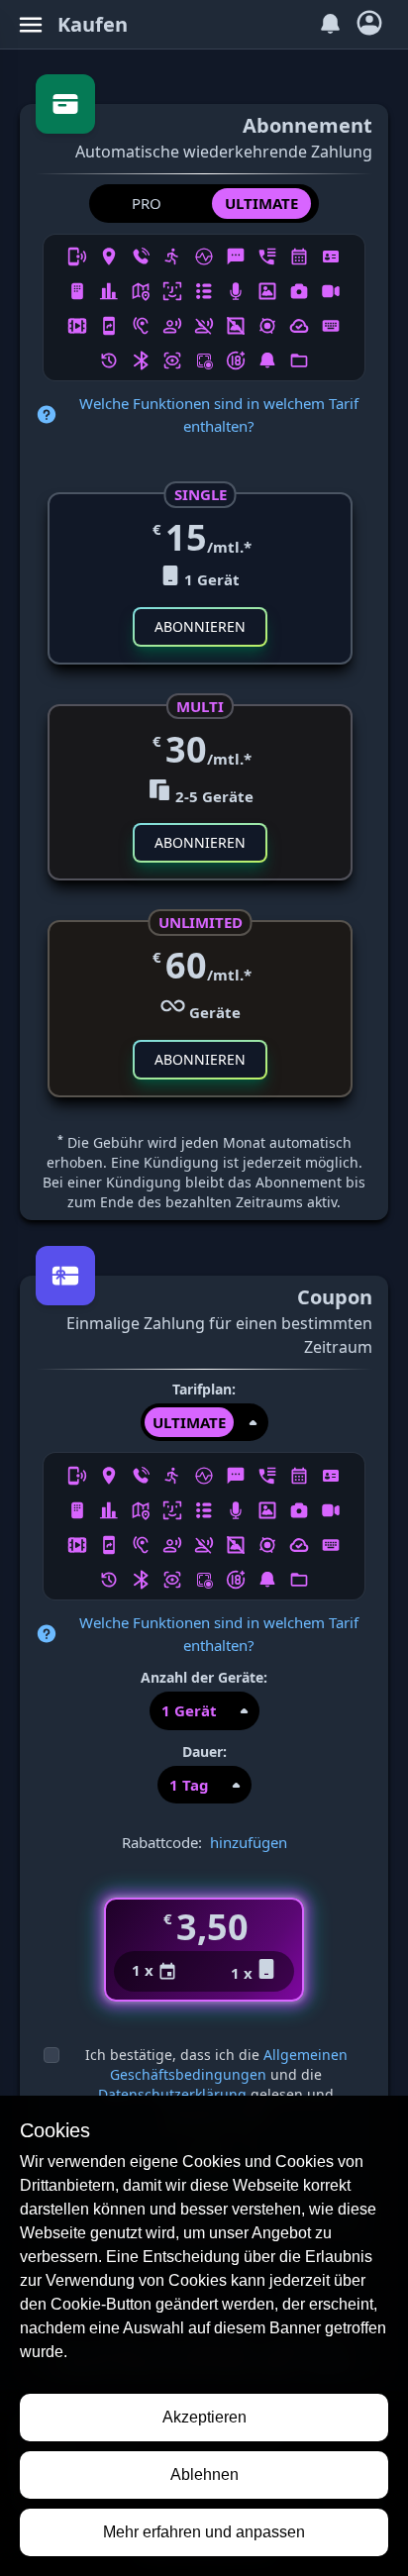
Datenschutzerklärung (172, 2094)
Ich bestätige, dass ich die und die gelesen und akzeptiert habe (216, 2084)
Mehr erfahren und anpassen (204, 2532)
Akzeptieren (204, 2417)
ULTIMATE (261, 203)
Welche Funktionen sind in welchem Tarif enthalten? (219, 414)
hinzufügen (249, 1842)
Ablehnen (204, 2474)
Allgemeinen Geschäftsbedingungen (229, 2064)
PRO (147, 203)
